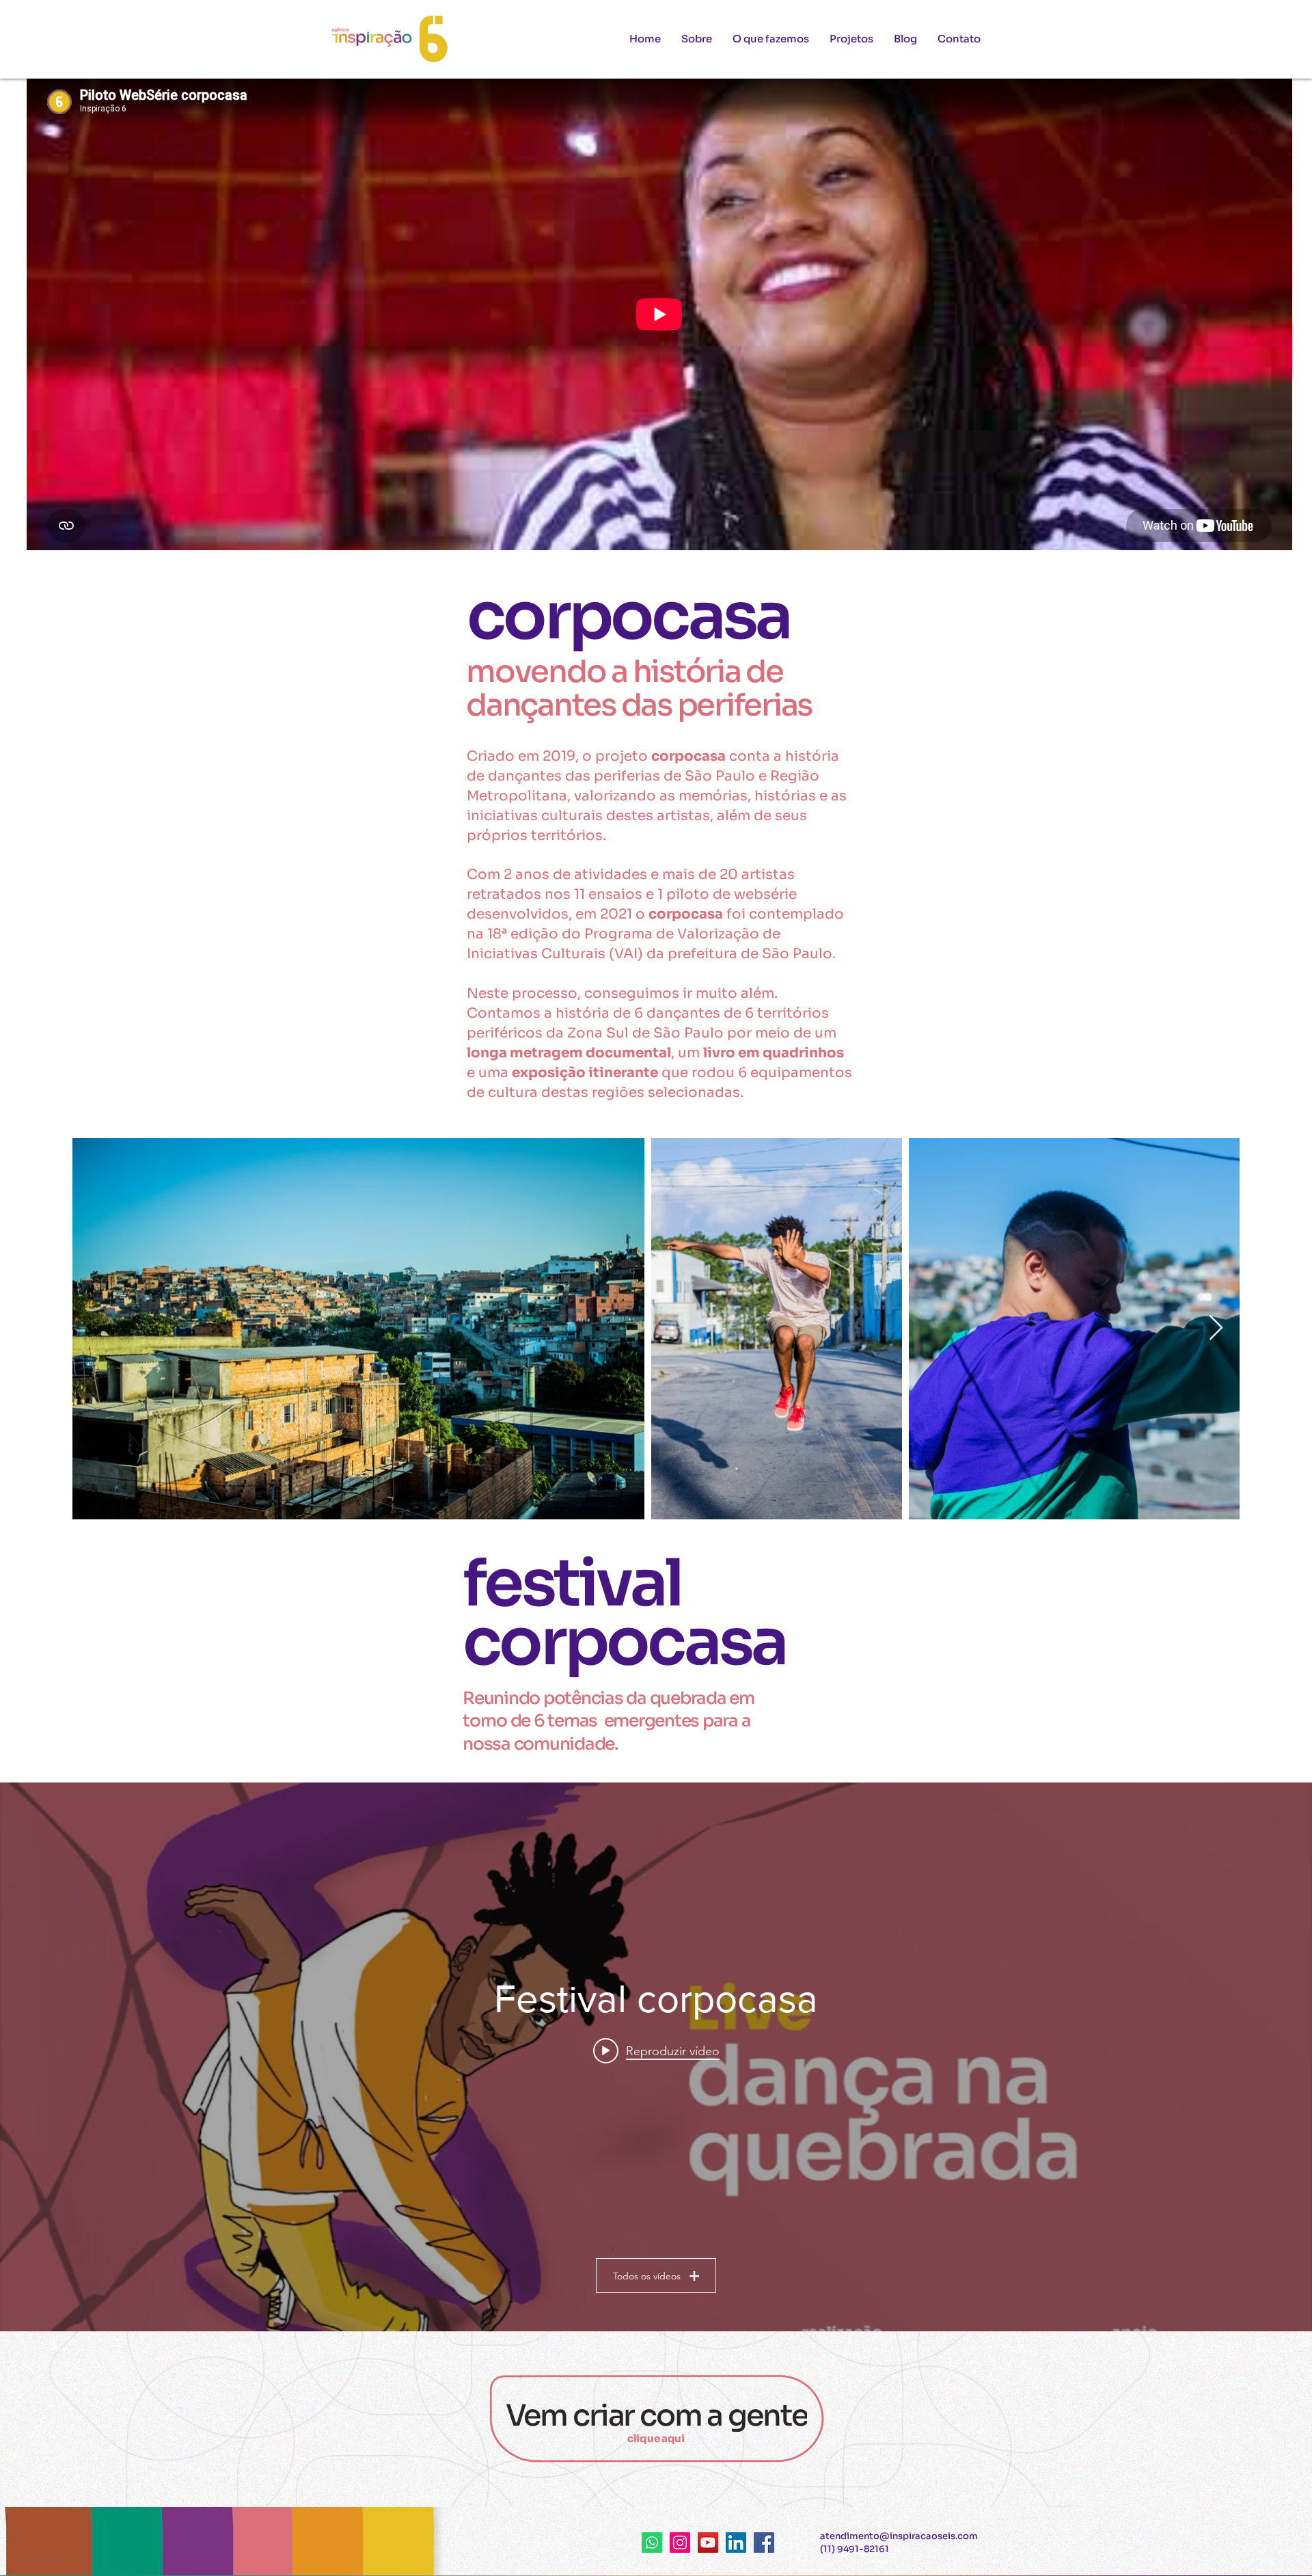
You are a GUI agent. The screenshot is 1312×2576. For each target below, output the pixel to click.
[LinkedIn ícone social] (736, 2543)
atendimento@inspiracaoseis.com (899, 2536)
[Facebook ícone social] (764, 2543)
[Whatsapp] (652, 2543)
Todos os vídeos (647, 2276)
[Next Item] (1216, 1328)
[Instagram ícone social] (680, 2543)
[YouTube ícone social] (708, 2543)
